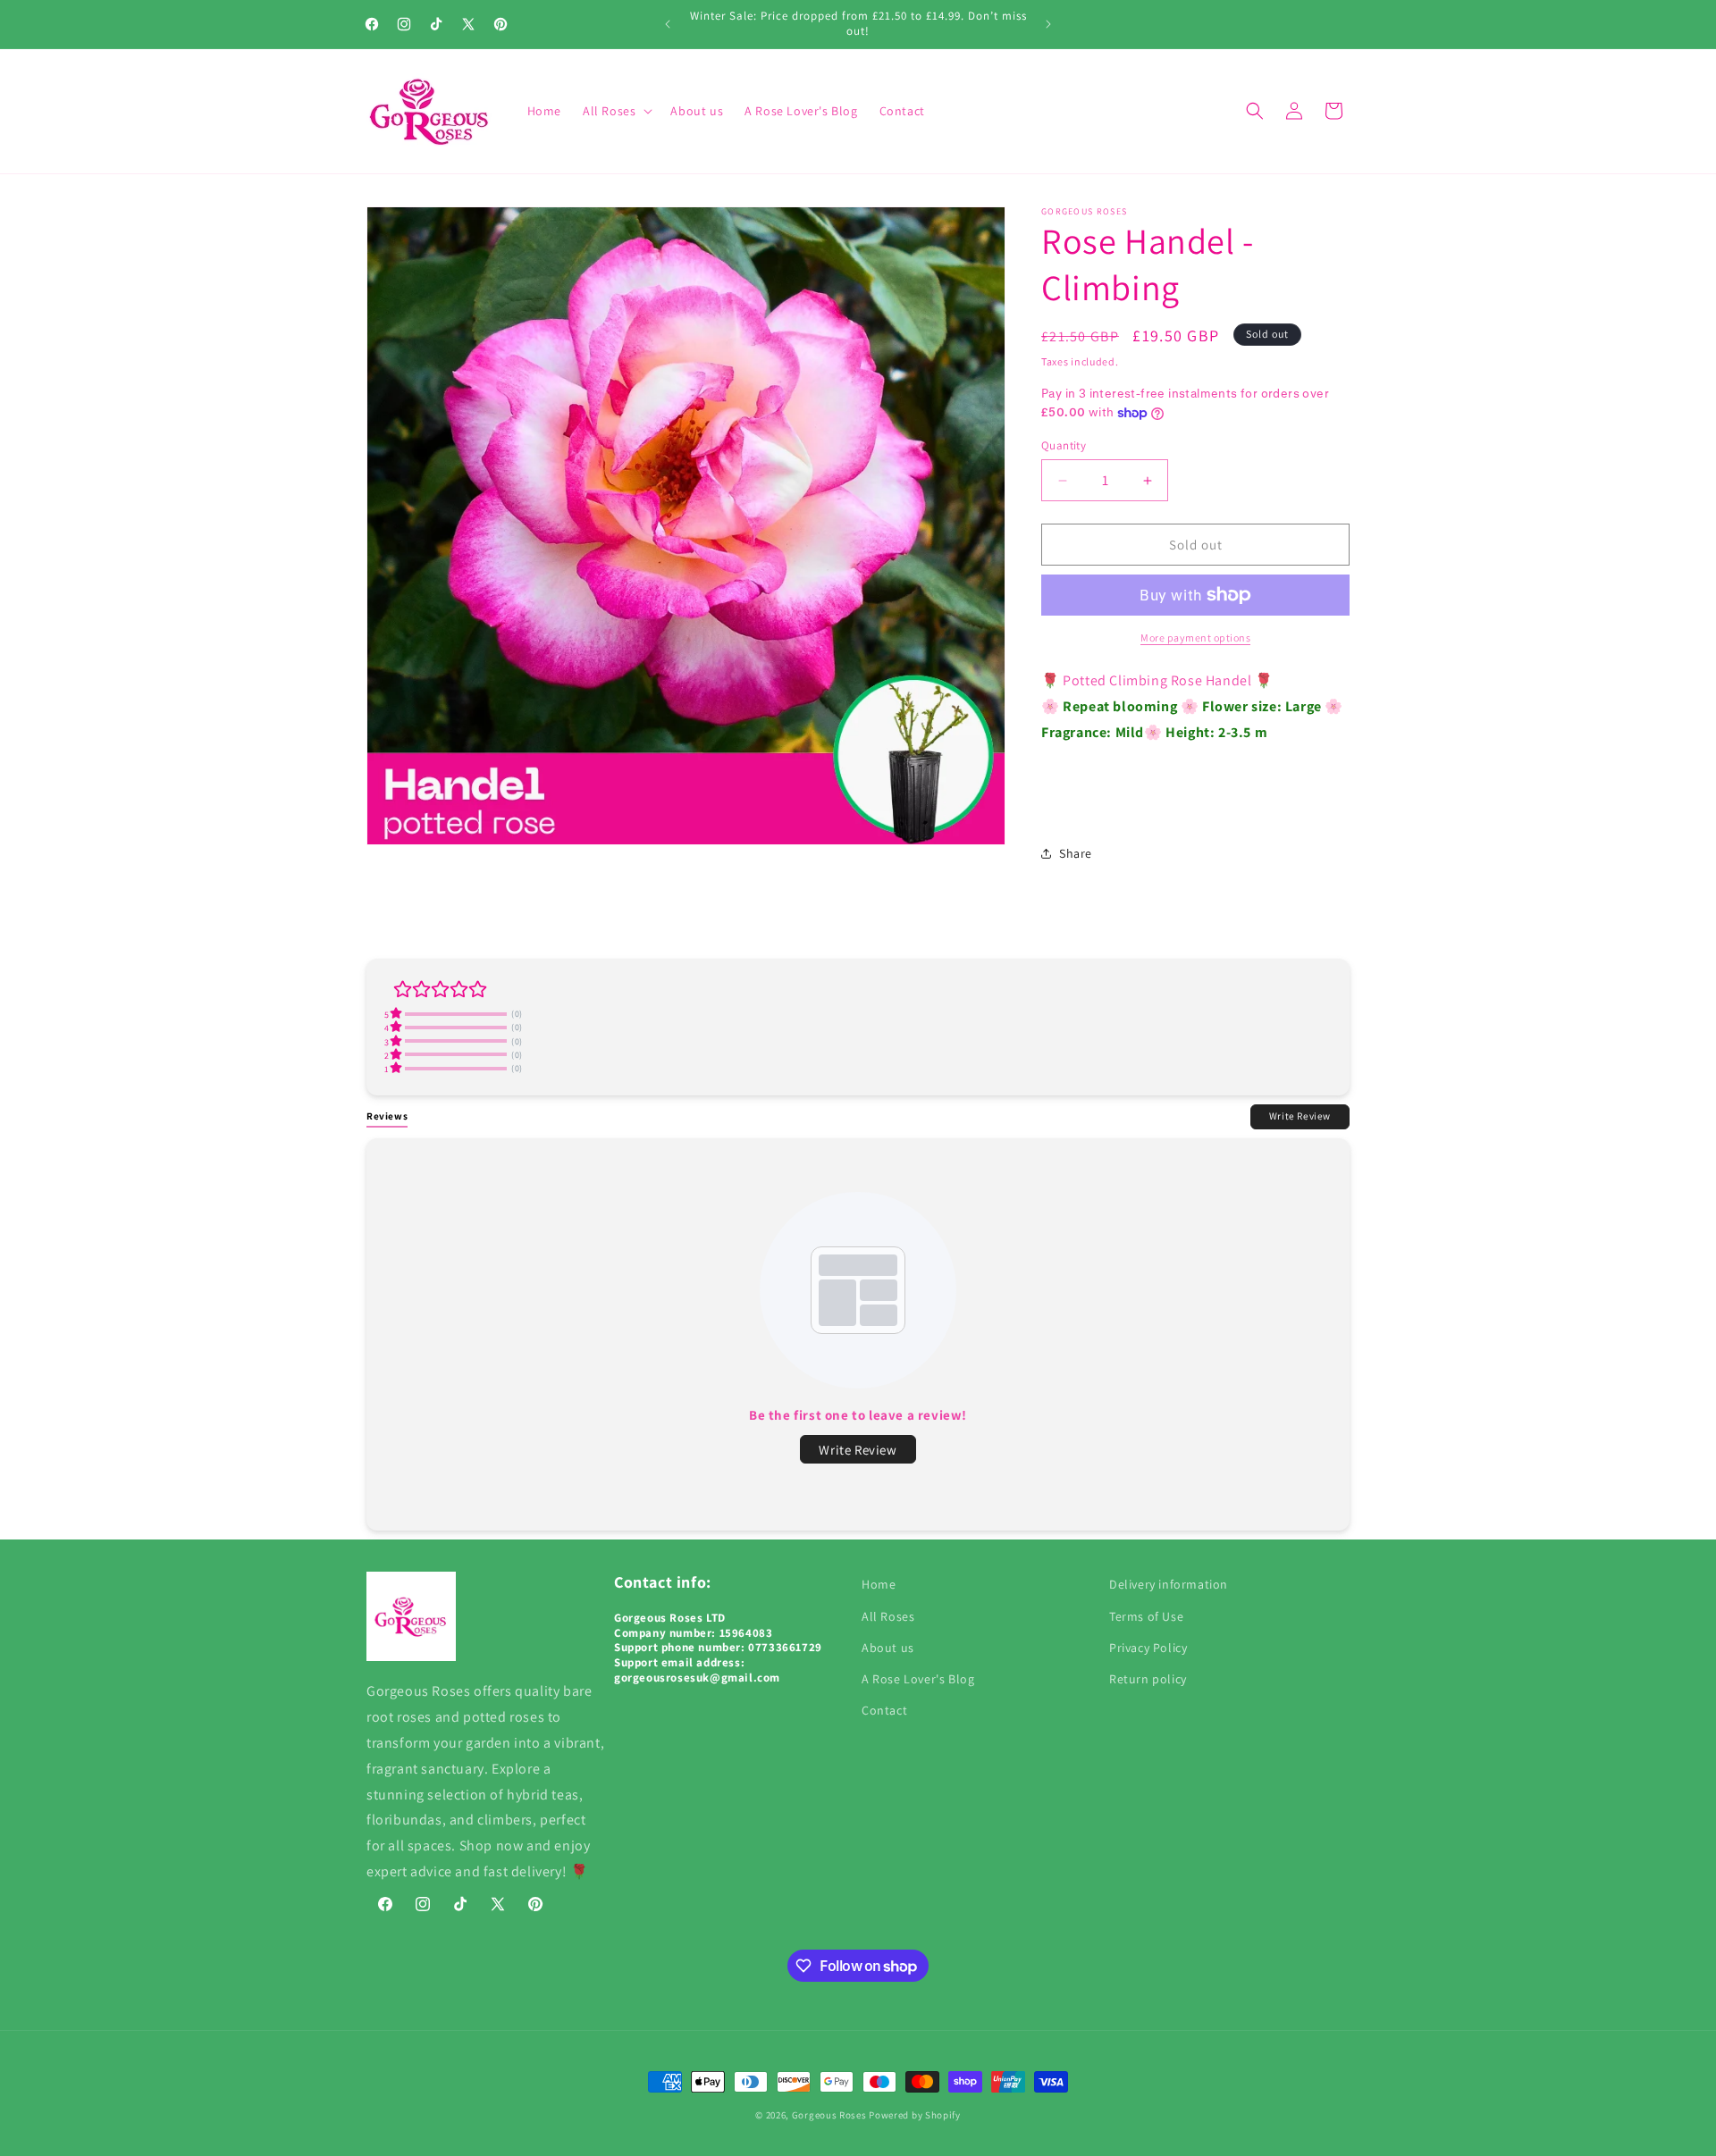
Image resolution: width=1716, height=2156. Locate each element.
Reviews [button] (387, 1116)
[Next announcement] (1048, 24)
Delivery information (1169, 1584)
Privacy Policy (1148, 1648)
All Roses (888, 1616)
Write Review (1300, 1116)
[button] (616, 111)
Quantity (1064, 445)
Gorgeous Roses (829, 2115)
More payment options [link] (1195, 638)
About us (888, 1648)
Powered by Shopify (915, 2115)
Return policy (1148, 1679)
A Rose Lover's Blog (918, 1679)
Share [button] (1076, 853)
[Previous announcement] (668, 24)
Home (879, 1584)
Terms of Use (1146, 1616)
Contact (884, 1710)
